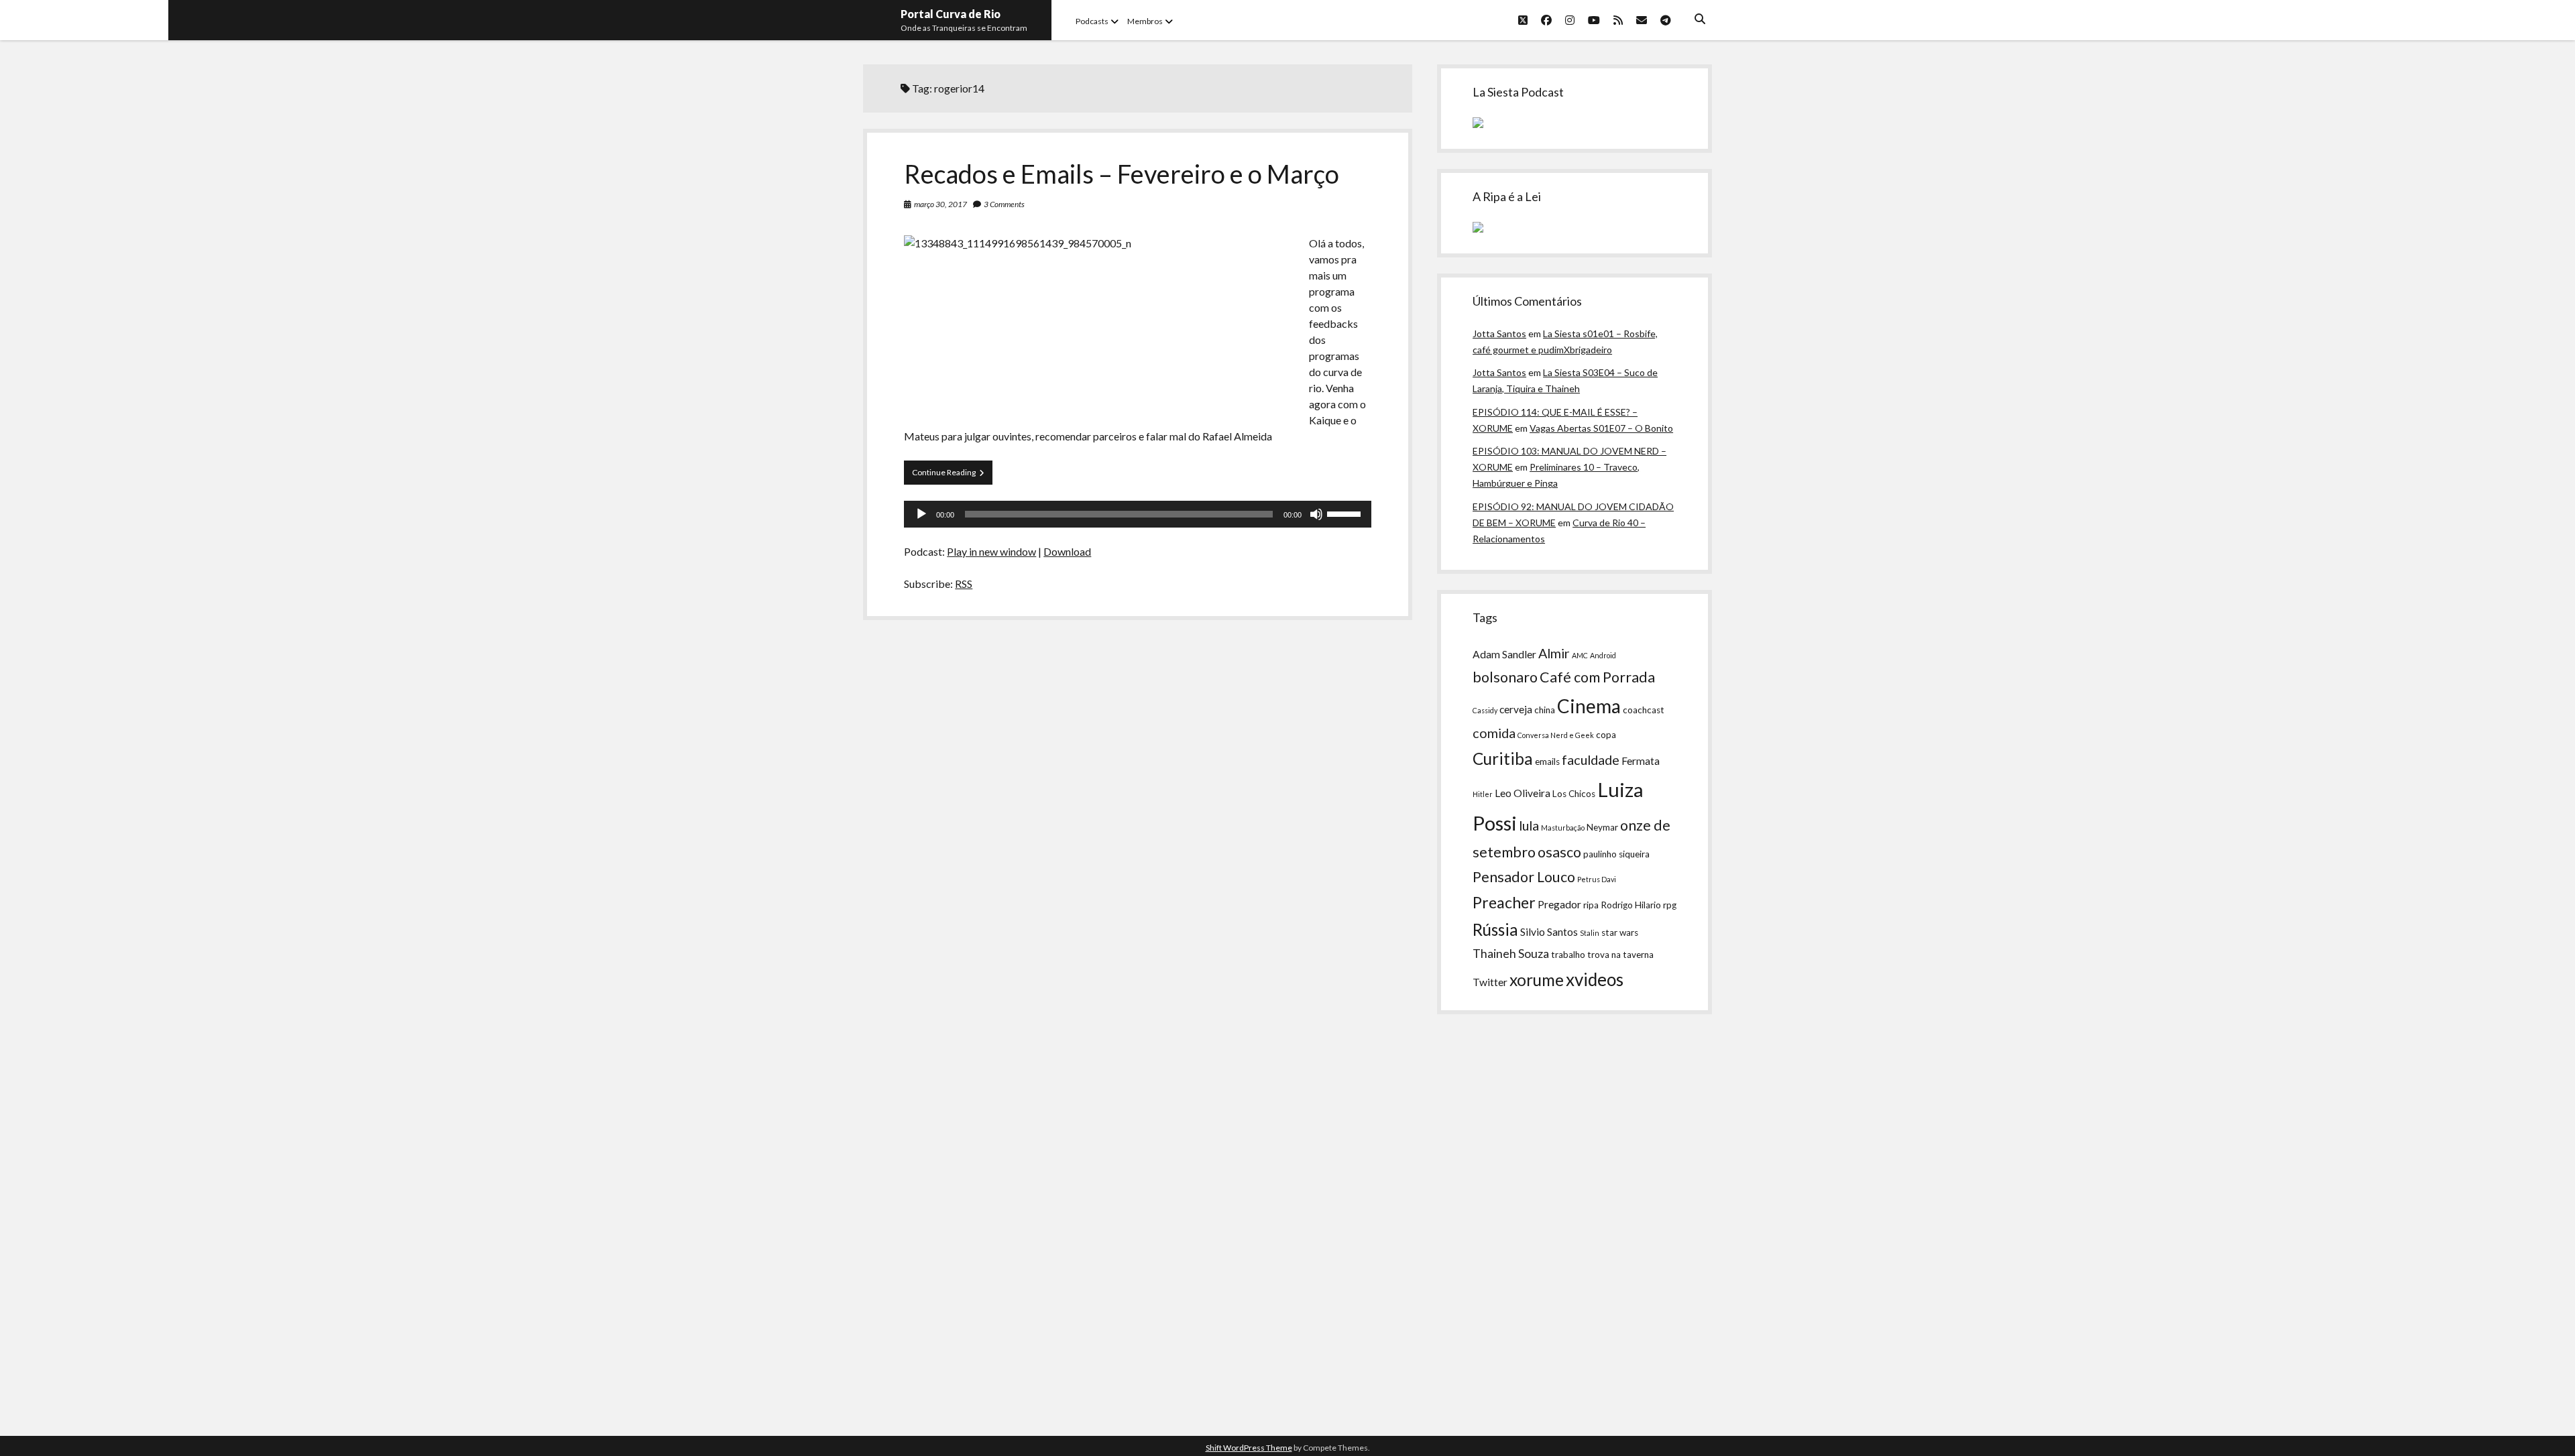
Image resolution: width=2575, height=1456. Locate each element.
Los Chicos (1574, 794)
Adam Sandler (1504, 654)
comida (1494, 733)
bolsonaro (1505, 677)
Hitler (1483, 794)
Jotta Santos (1499, 333)
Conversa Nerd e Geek (1556, 735)
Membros (1145, 21)
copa (1606, 735)
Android (1603, 655)
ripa (1591, 905)
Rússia (1495, 929)
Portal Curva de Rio (951, 14)
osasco (1559, 852)
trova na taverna (1620, 955)
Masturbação (1563, 828)
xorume (1537, 980)
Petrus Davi (1597, 879)
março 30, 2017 (940, 204)
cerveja (1516, 709)
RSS (964, 584)
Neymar (1602, 827)
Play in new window (991, 551)
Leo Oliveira (1523, 793)
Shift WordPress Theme (1249, 1448)
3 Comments (1004, 204)
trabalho (1568, 955)
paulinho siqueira (1616, 854)
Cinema (1589, 706)
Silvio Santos (1549, 932)
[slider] (1346, 513)
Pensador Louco (1524, 877)
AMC (1580, 655)
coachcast (1644, 710)
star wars (1620, 932)
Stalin (1590, 933)
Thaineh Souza (1511, 954)
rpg (1670, 905)
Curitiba (1503, 759)
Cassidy (1485, 710)
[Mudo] (1316, 514)
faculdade (1591, 760)
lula (1529, 825)
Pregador (1559, 904)
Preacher (1504, 902)
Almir (1554, 653)
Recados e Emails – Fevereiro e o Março (1122, 174)
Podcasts (1092, 21)
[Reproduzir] (921, 514)
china (1545, 710)
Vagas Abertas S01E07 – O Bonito (1601, 428)
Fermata (1641, 761)
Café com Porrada (1597, 677)
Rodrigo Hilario (1631, 905)
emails (1547, 762)
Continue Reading (952, 476)
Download (1067, 551)
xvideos (1595, 979)
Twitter (1490, 982)
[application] (1137, 514)
